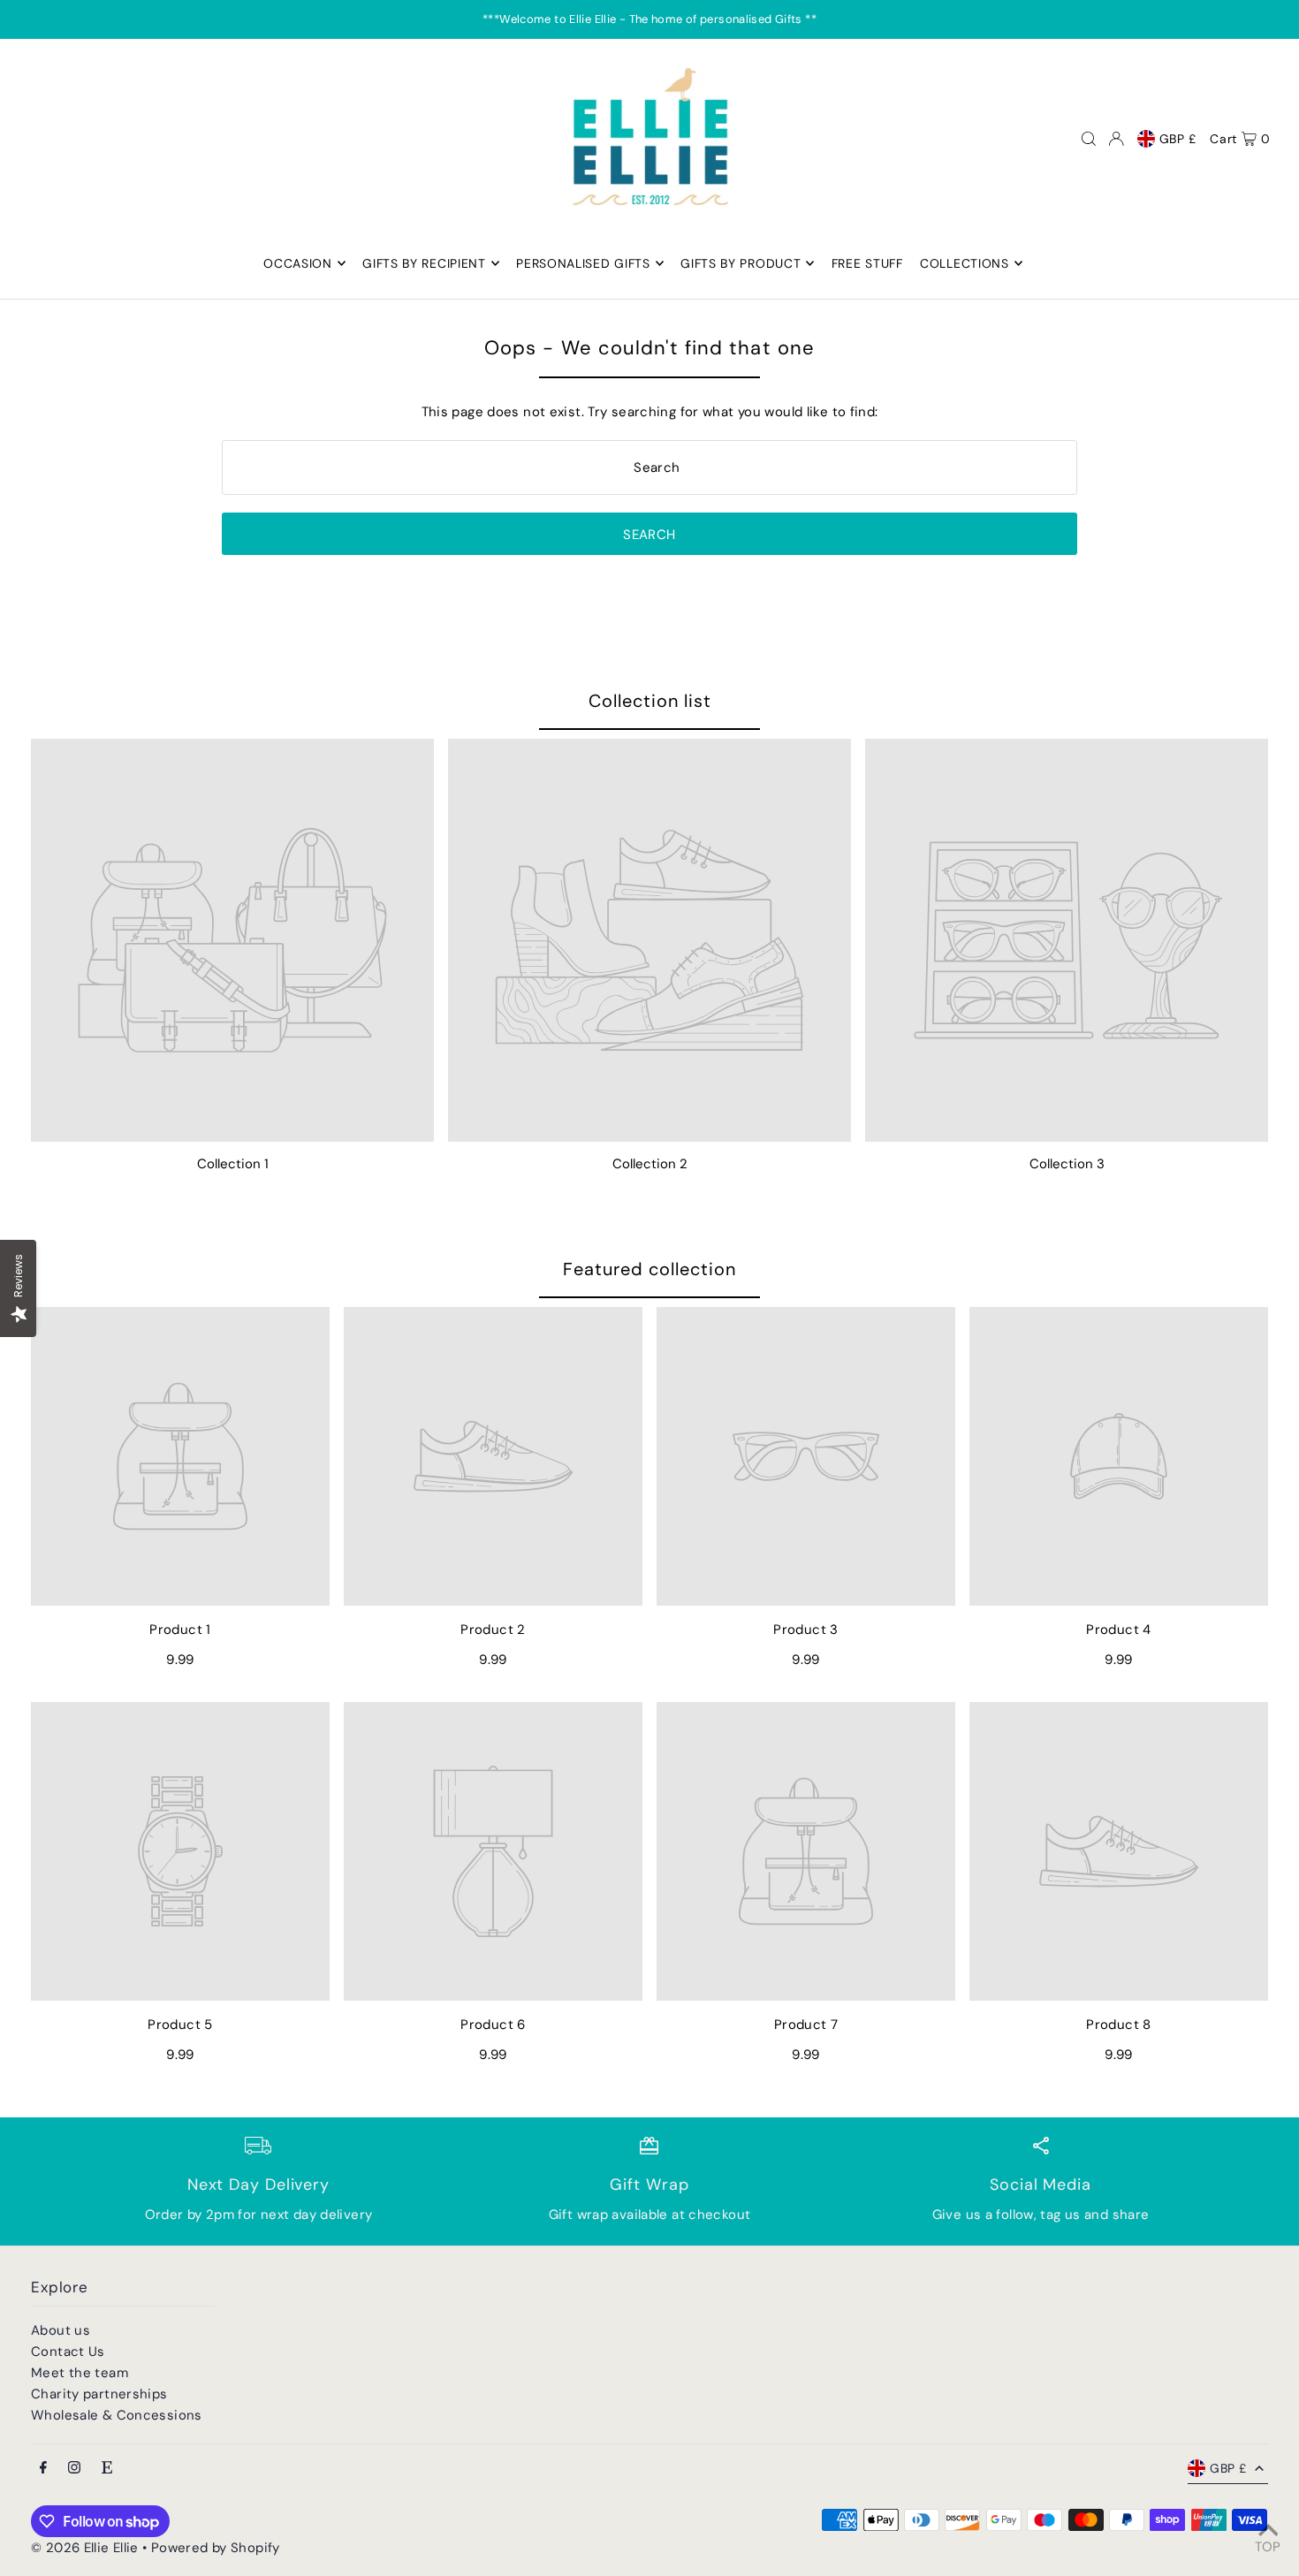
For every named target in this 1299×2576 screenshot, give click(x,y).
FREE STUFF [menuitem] (867, 263)
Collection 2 (650, 1164)
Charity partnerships (99, 2394)
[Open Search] (1089, 139)
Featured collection (649, 1269)
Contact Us (68, 2352)
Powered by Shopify (216, 2548)
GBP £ (1178, 139)
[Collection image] (232, 940)
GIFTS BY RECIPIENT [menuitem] (424, 263)
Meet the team (80, 2373)
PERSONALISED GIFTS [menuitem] (583, 263)
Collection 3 (1067, 1164)
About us (61, 2330)
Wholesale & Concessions (117, 2415)
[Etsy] (107, 2469)
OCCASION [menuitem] (298, 263)
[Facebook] (43, 2469)
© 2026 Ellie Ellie (87, 2548)
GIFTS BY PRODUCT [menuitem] (741, 263)
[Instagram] (74, 2469)
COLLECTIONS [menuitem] (965, 263)
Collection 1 (233, 1164)
